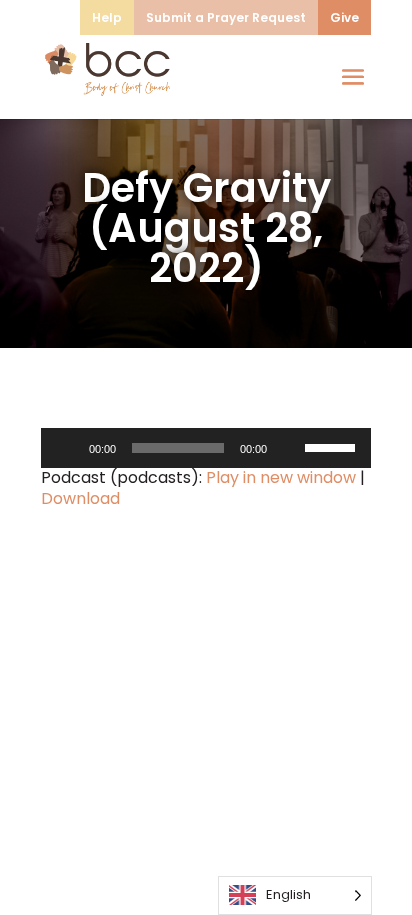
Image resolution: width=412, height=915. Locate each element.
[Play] (67, 448)
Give (344, 17)
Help (107, 17)
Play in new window (281, 477)
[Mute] (289, 448)
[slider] (333, 446)
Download (80, 498)
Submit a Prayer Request (226, 17)
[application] (206, 448)
